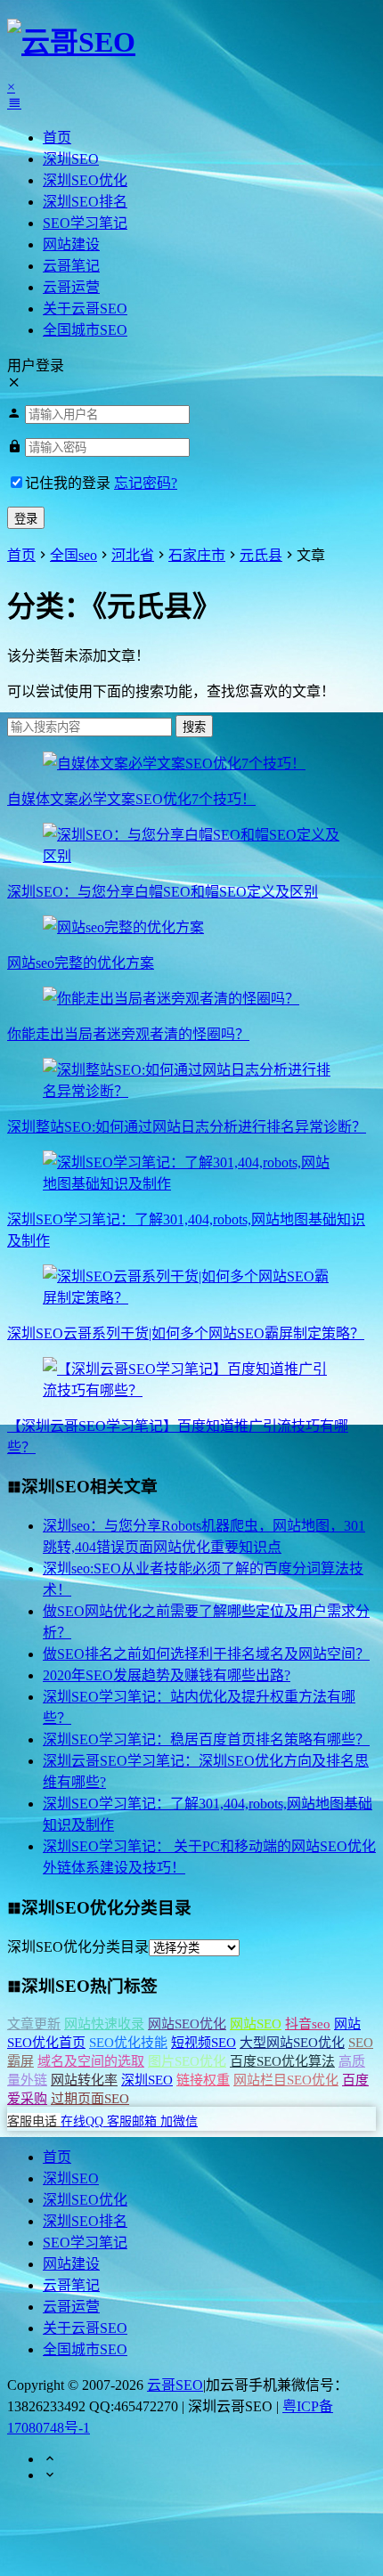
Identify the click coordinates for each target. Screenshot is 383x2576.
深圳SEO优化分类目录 (78, 1947)
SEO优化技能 (128, 2043)
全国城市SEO (85, 330)
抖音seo (308, 2024)
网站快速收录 (104, 2024)
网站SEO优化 (187, 2024)
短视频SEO (204, 2043)
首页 (57, 138)
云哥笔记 (71, 266)
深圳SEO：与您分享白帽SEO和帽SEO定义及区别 (163, 892)
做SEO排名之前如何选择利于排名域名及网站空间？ (206, 1654)
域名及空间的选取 (91, 2061)
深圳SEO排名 (85, 202)
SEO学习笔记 (85, 223)
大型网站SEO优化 (292, 2043)
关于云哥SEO (85, 309)
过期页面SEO (90, 2099)
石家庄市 (197, 555)
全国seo (73, 555)
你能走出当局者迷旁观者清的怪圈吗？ (128, 1034)
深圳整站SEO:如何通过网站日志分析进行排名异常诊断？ (187, 1127)
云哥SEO (175, 2385)
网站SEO (256, 2024)
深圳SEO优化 (85, 180)
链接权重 (203, 2080)
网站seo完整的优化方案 (81, 963)
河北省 (133, 555)
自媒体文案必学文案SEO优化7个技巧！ (131, 799)
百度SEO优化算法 (282, 2061)
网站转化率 (84, 2080)
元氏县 (261, 555)
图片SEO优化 (187, 2061)
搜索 (194, 727)
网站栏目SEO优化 (286, 2080)
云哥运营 (71, 287)
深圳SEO (71, 159)
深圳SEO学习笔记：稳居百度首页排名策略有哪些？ (206, 1739)
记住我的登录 (68, 483)
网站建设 (71, 244)
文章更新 (34, 2024)
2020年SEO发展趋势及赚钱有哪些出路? (167, 1675)
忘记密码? (146, 483)
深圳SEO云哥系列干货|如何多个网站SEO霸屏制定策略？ (186, 1333)
